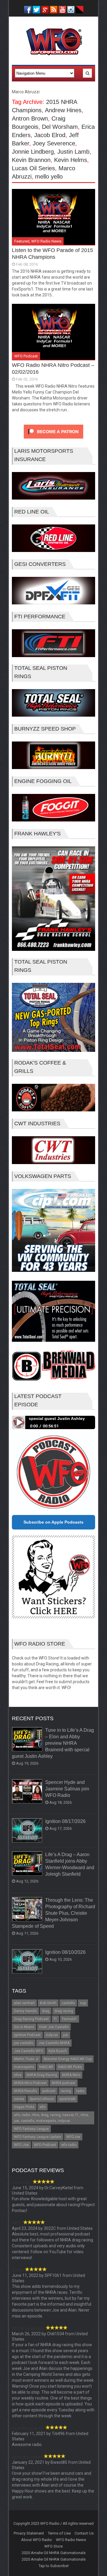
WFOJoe (73, 2137)
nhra (18, 2075)
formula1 (70, 2019)
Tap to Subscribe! (54, 2566)
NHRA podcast (64, 2083)
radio (80, 2091)
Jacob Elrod (50, 135)
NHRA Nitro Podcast (30, 2083)
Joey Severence (54, 143)
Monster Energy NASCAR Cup (68, 2059)
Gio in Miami (24, 2027)
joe (66, 2035)
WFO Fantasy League (31, 2129)
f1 (55, 2019)
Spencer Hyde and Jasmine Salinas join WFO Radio (67, 1789)
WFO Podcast (26, 356)
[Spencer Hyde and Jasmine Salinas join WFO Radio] (27, 1792)
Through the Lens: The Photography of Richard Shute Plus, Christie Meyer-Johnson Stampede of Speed (53, 1913)
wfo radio (69, 2145)
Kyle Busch (58, 2051)
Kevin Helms (71, 160)
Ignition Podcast (27, 2035)
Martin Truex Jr (26, 2059)
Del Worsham (60, 127)
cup (83, 2003)
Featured (22, 241)
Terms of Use (59, 2533)
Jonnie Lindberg (33, 152)
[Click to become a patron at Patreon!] (53, 440)
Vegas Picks (24, 2107)
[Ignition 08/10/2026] (27, 1962)
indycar (52, 2035)
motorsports (24, 2067)
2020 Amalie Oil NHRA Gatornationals (54, 2553)
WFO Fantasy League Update (38, 2137)
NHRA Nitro (71, 2075)
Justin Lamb (73, 152)
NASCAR (46, 2067)
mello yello (49, 176)
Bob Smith (48, 2003)
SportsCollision (42, 2099)
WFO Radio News (46, 241)
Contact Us (84, 2533)
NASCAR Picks (70, 2067)
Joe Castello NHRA (54, 2043)
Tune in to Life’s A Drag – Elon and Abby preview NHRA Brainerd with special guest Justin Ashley (53, 1743)
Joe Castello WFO (29, 2051)
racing (66, 2091)
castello (68, 2003)
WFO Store (53, 2546)
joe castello (24, 2043)
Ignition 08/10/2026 (65, 1952)
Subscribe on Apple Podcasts (53, 1522)
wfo (43, 2107)
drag (46, 2011)
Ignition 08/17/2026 (65, 1821)
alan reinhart (24, 2003)
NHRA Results (26, 2091)
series (19, 2099)
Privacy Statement (29, 2533)
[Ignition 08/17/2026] (27, 1831)
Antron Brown (30, 118)
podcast (49, 2091)
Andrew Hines (63, 110)
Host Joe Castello (54, 2027)
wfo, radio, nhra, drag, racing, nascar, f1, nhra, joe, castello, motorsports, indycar (51, 2118)
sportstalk (67, 2099)
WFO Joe (21, 2145)
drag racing (64, 2011)
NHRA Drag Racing (42, 2075)
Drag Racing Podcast (31, 2019)
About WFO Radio (37, 2540)
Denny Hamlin (25, 2011)
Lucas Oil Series (33, 168)
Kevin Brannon (31, 160)
